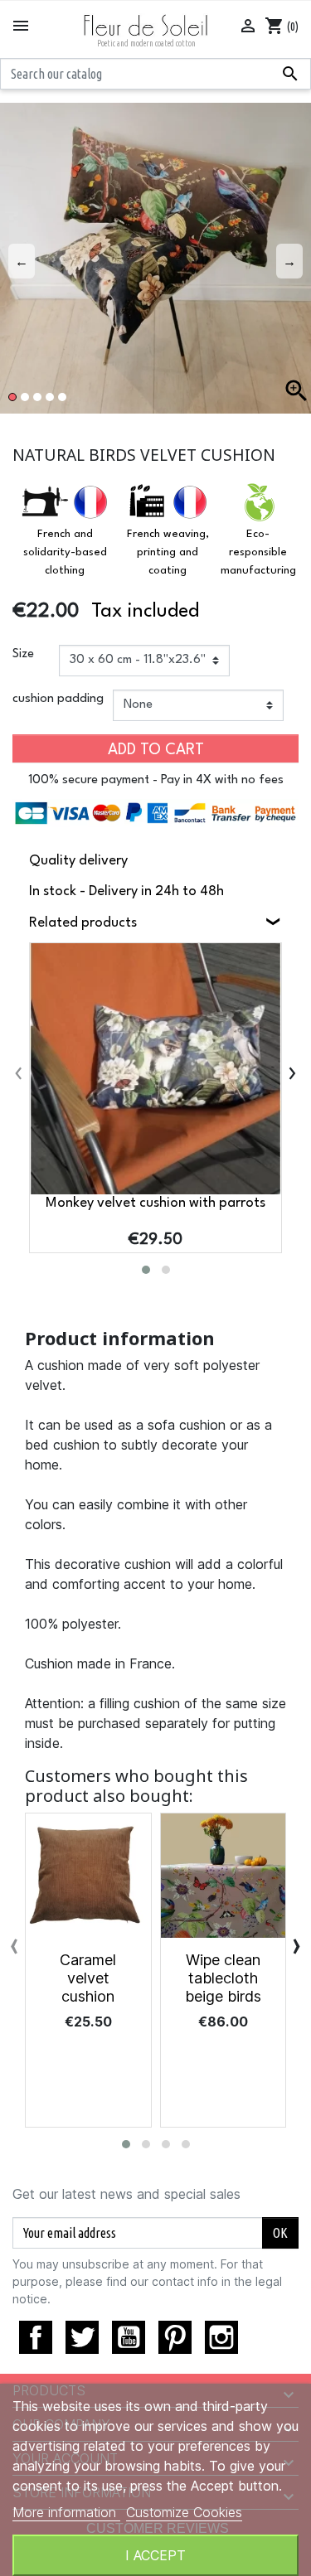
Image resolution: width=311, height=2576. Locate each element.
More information (66, 2512)
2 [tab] (25, 397)
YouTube (129, 2337)
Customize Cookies (184, 2512)
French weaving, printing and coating (168, 552)
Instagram (221, 2337)
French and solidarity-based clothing (65, 552)
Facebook (36, 2337)
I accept (155, 2555)
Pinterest (175, 2337)
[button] (146, 1270)
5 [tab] (62, 397)
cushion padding (58, 699)
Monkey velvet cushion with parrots (155, 1203)
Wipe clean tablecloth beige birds (223, 1978)
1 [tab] (12, 397)
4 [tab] (50, 397)
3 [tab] (37, 397)
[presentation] (19, 1073)
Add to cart (156, 750)
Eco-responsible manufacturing (258, 552)
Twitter (82, 2337)
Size (23, 654)
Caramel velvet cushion (88, 1978)
